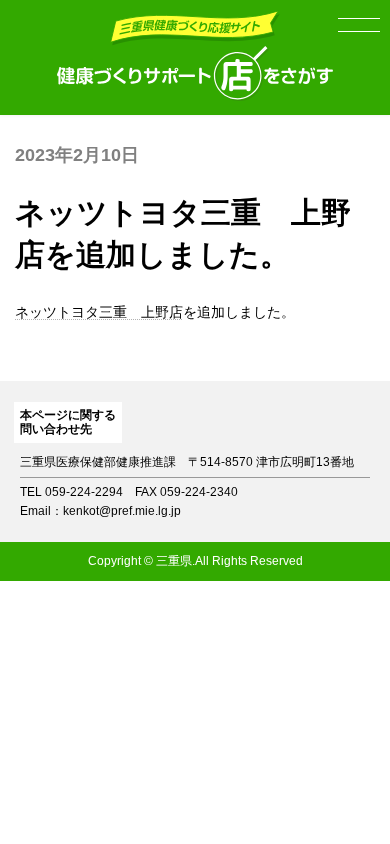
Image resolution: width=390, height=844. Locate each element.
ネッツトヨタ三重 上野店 (99, 312)
